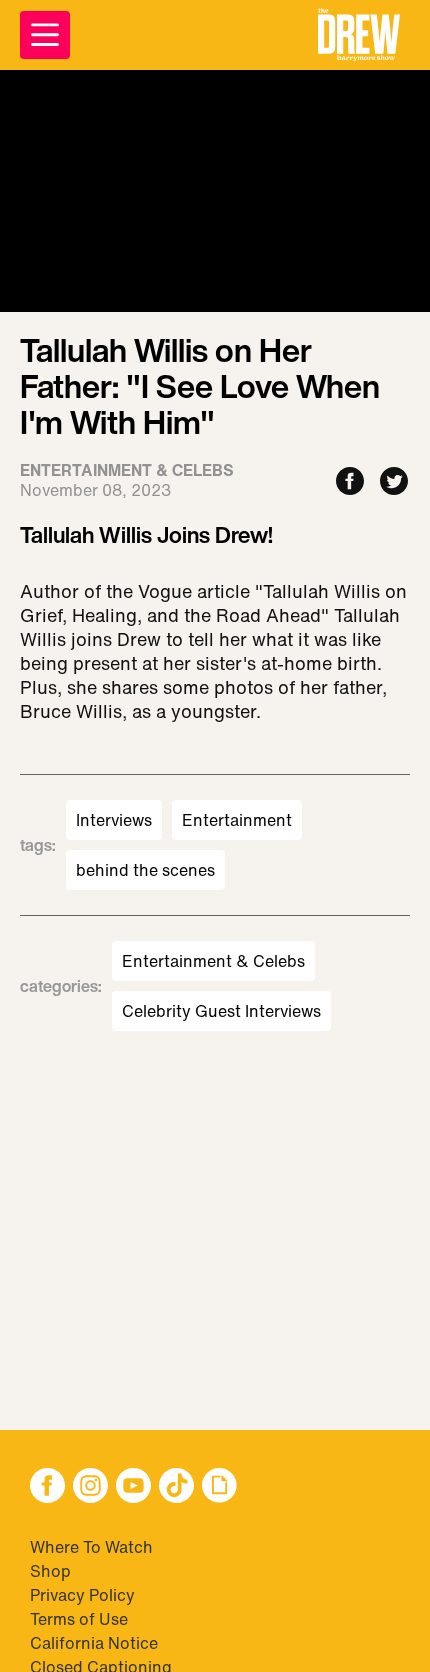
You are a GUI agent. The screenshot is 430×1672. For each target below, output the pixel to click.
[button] (359, 35)
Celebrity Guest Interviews (221, 1011)
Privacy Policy (82, 1595)
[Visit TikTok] (176, 1487)
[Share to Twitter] (394, 482)
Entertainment (237, 820)
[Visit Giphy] (219, 1487)
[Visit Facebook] (47, 1487)
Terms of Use (79, 1619)
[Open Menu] (45, 35)
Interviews (114, 820)
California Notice (94, 1643)
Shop (50, 1571)
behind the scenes (145, 870)
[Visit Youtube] (133, 1487)
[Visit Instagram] (90, 1487)
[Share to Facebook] (350, 482)
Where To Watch (91, 1547)
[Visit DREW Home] (359, 35)
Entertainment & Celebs (213, 961)
